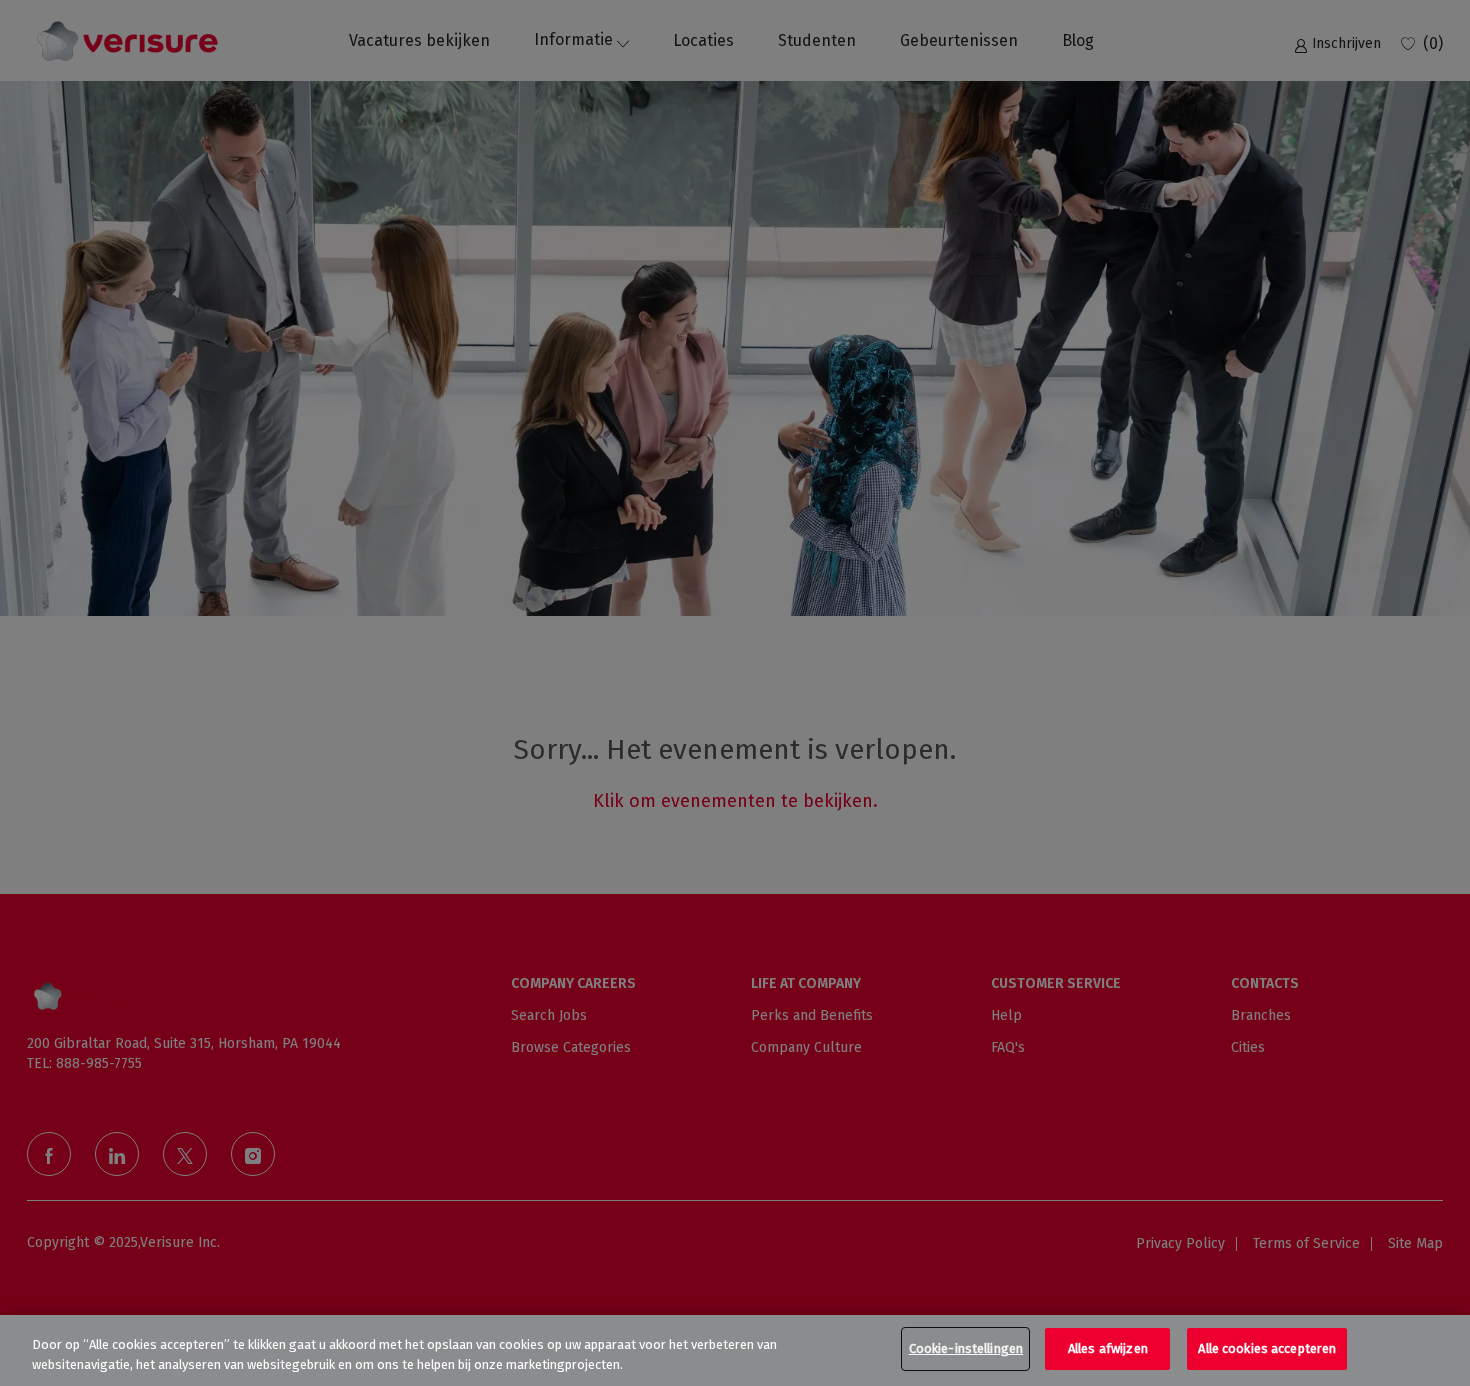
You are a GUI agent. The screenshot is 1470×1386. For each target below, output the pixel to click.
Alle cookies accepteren (1267, 1348)
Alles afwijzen (1108, 1348)
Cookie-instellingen (966, 1348)
